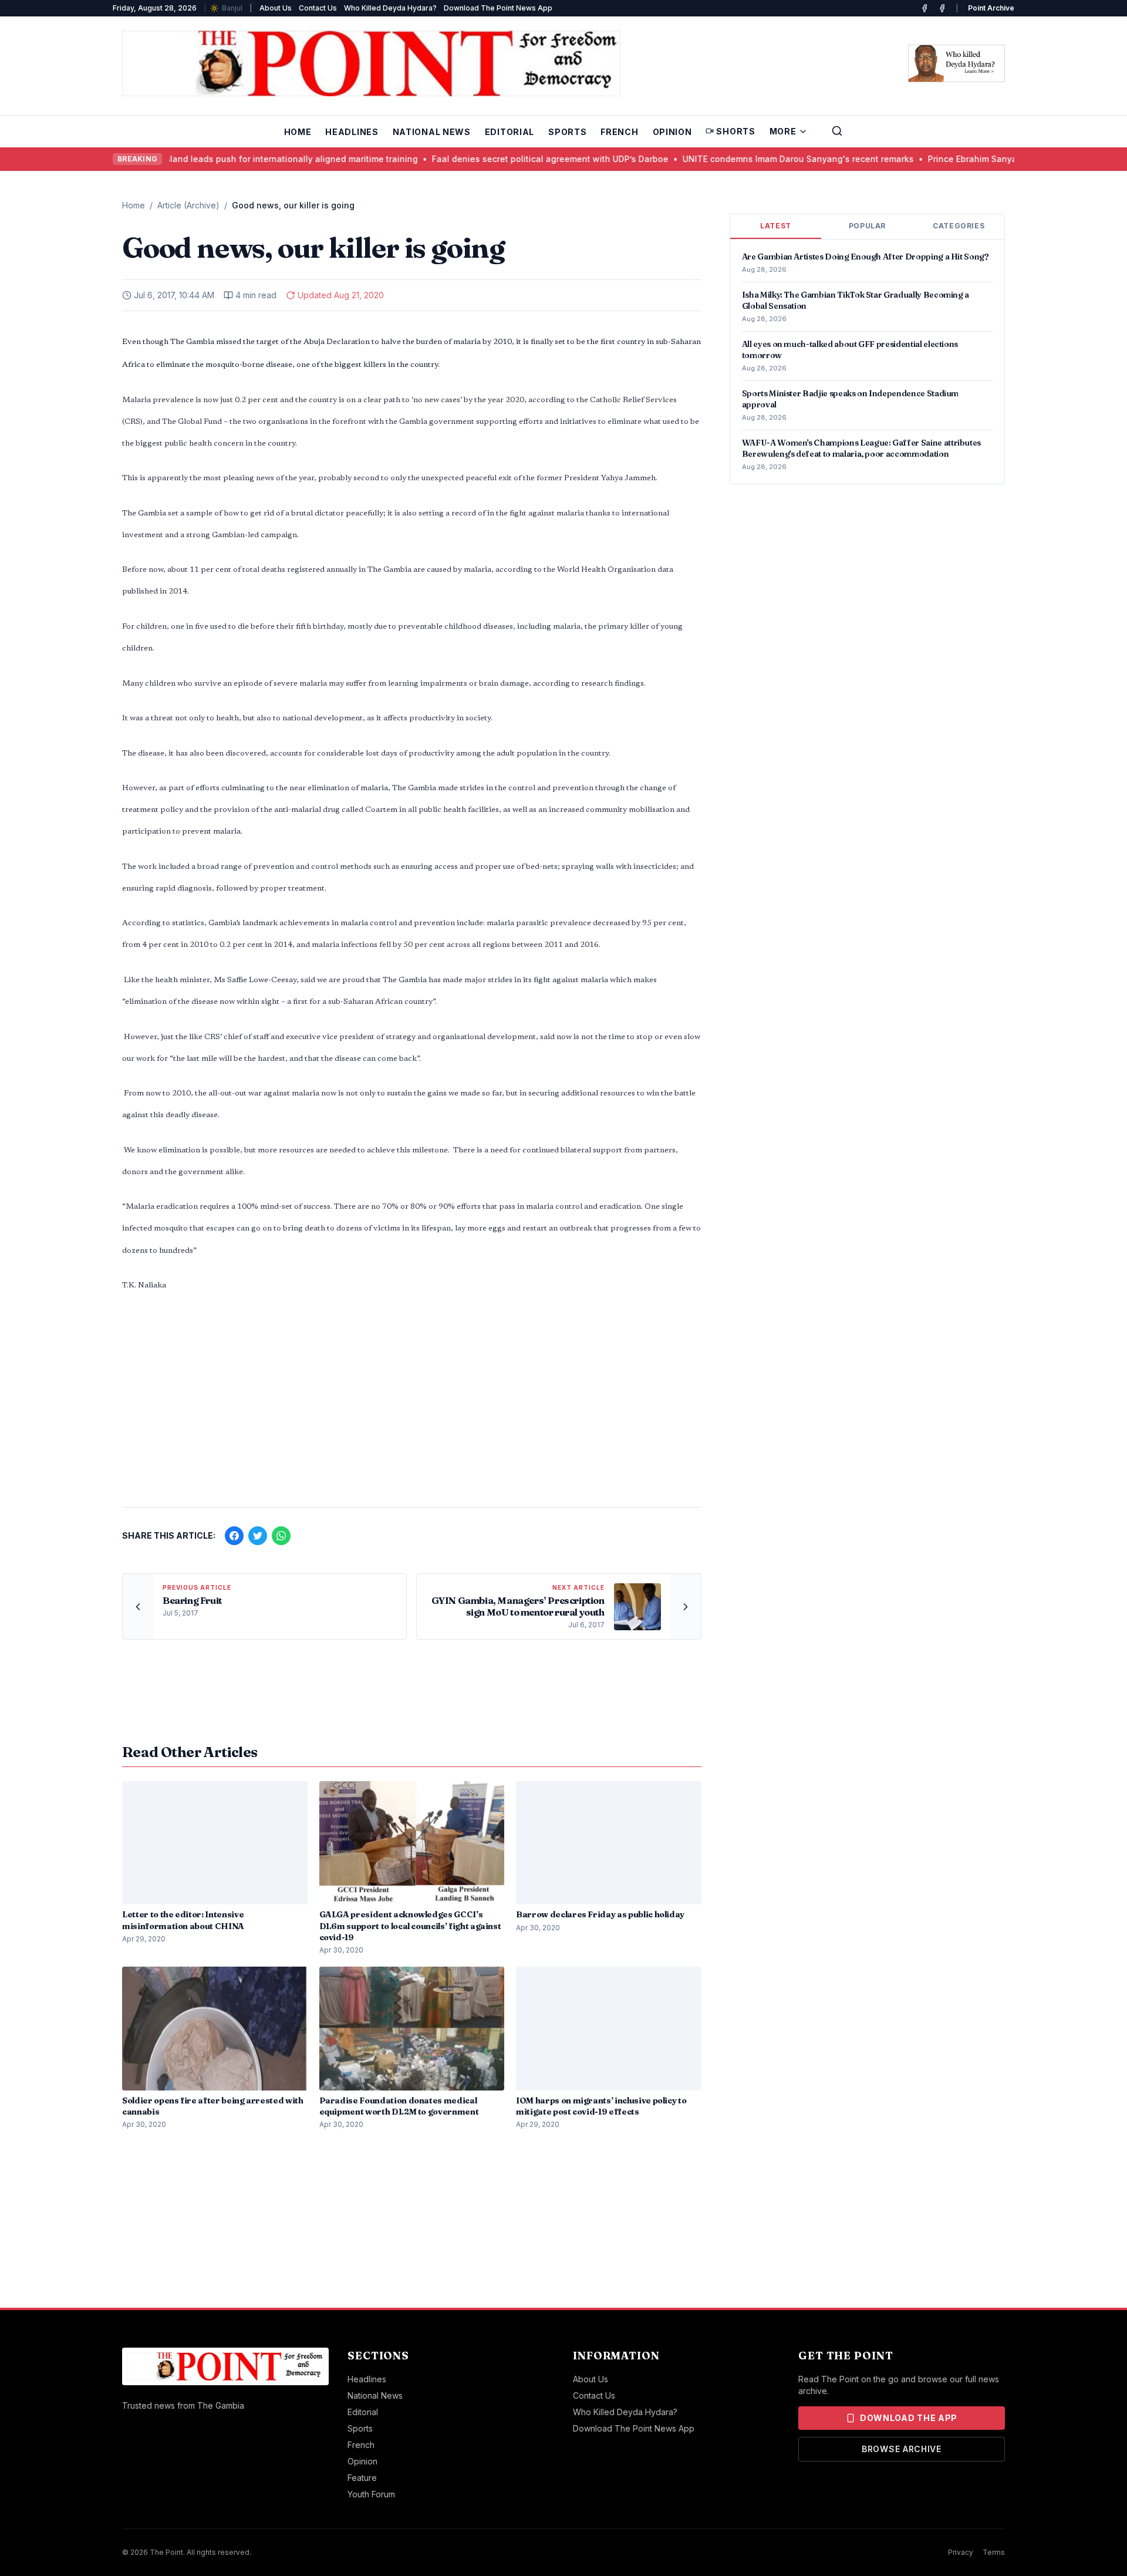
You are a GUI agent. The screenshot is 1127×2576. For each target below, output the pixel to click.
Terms (994, 2552)
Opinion (672, 132)
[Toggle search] (837, 131)
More (783, 131)
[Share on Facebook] (234, 1536)
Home (298, 132)
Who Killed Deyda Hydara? (390, 8)
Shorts (735, 131)
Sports (567, 132)
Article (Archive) (188, 205)
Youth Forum (371, 2494)
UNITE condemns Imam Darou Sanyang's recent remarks (762, 159)
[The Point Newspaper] (942, 8)
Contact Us (318, 8)
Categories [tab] (959, 226)
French (619, 132)
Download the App (909, 2418)
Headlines (352, 132)
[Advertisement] (412, 1406)
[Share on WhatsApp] (281, 1536)
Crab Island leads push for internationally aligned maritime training (243, 159)
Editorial (509, 132)
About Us (276, 8)
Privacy (961, 2552)
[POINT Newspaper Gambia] (924, 8)
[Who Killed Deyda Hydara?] (956, 63)
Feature (362, 2478)
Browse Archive (902, 2449)
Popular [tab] (867, 226)
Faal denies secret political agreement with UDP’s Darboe (514, 159)
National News (432, 132)
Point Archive (991, 8)
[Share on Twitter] (258, 1536)
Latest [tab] (776, 226)
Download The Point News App (498, 8)
